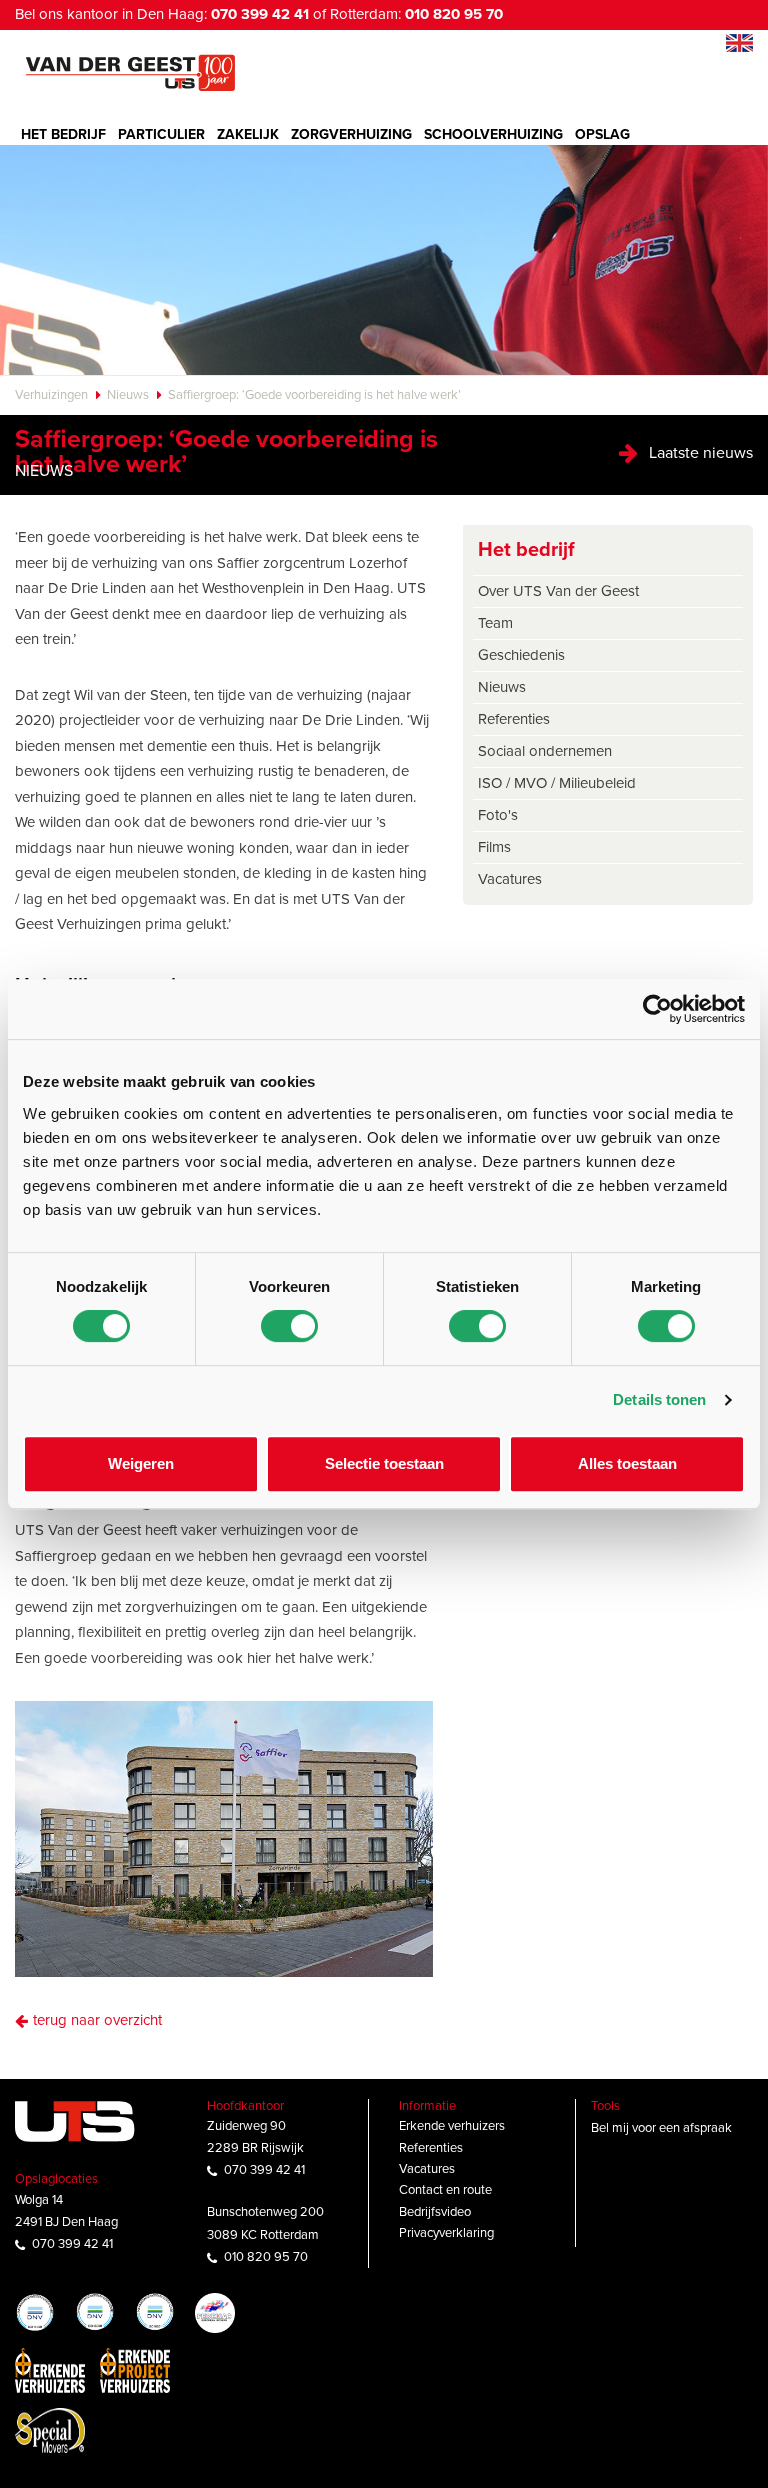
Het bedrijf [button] (63, 135)
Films (494, 847)
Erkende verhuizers (452, 2126)
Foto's (498, 815)
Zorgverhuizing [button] (351, 135)
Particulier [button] (161, 135)
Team (495, 623)
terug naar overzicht (97, 2020)
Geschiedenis (521, 655)
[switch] (289, 1326)
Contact (603, 43)
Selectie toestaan (384, 1463)
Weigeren (141, 1463)
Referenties (514, 719)
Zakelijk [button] (248, 135)
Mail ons (522, 43)
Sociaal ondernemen (545, 751)
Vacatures (510, 879)
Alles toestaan (627, 1463)
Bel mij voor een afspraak (661, 2128)
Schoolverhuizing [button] (493, 135)
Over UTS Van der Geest (558, 591)
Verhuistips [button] (429, 43)
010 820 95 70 (266, 2257)
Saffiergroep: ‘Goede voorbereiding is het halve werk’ (314, 395)
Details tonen (659, 1399)
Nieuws (128, 395)
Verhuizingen (51, 395)
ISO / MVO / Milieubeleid (557, 783)
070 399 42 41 (72, 2244)
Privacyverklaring (446, 2233)
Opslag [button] (602, 135)
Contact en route (445, 2190)
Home (348, 43)
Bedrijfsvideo (435, 2212)
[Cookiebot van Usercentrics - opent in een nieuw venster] (657, 1009)
